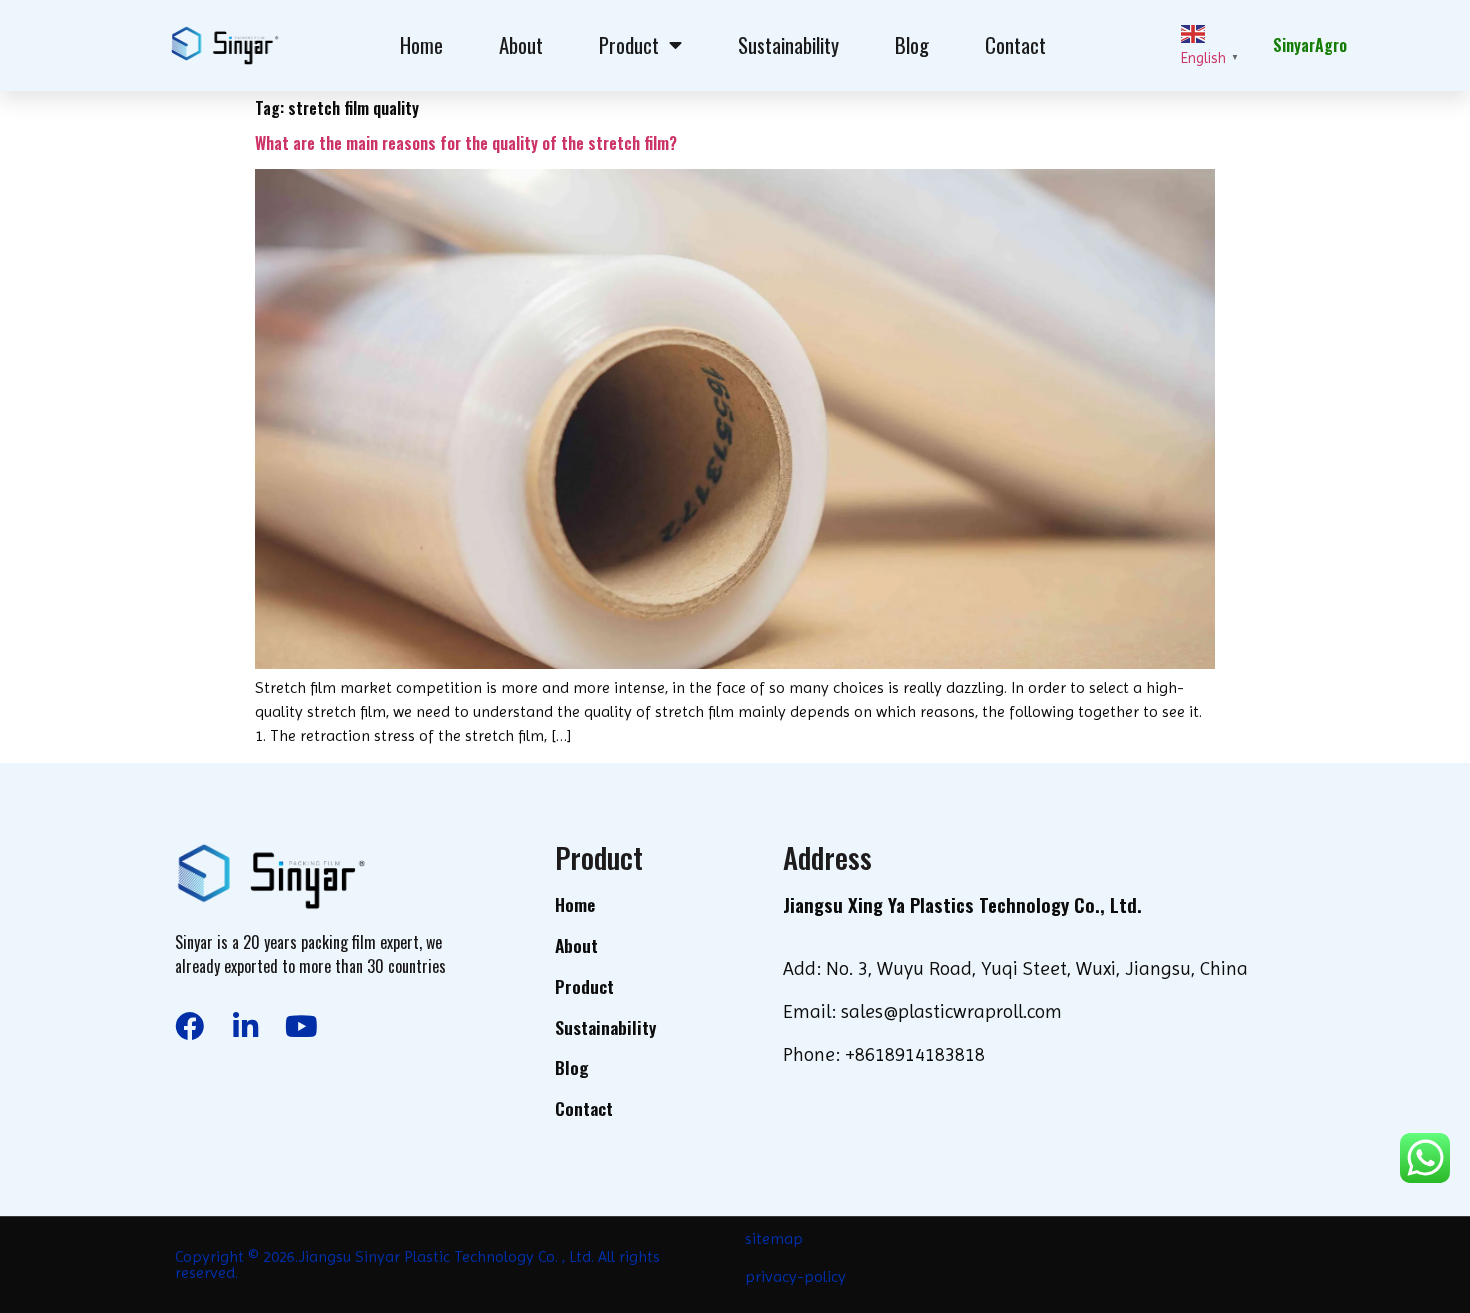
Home (421, 44)
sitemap (774, 1238)
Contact (1015, 44)
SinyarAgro (1310, 45)
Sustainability (788, 44)
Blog (912, 44)
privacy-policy (795, 1276)
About (521, 44)
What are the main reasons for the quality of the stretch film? (466, 143)
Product (629, 44)
